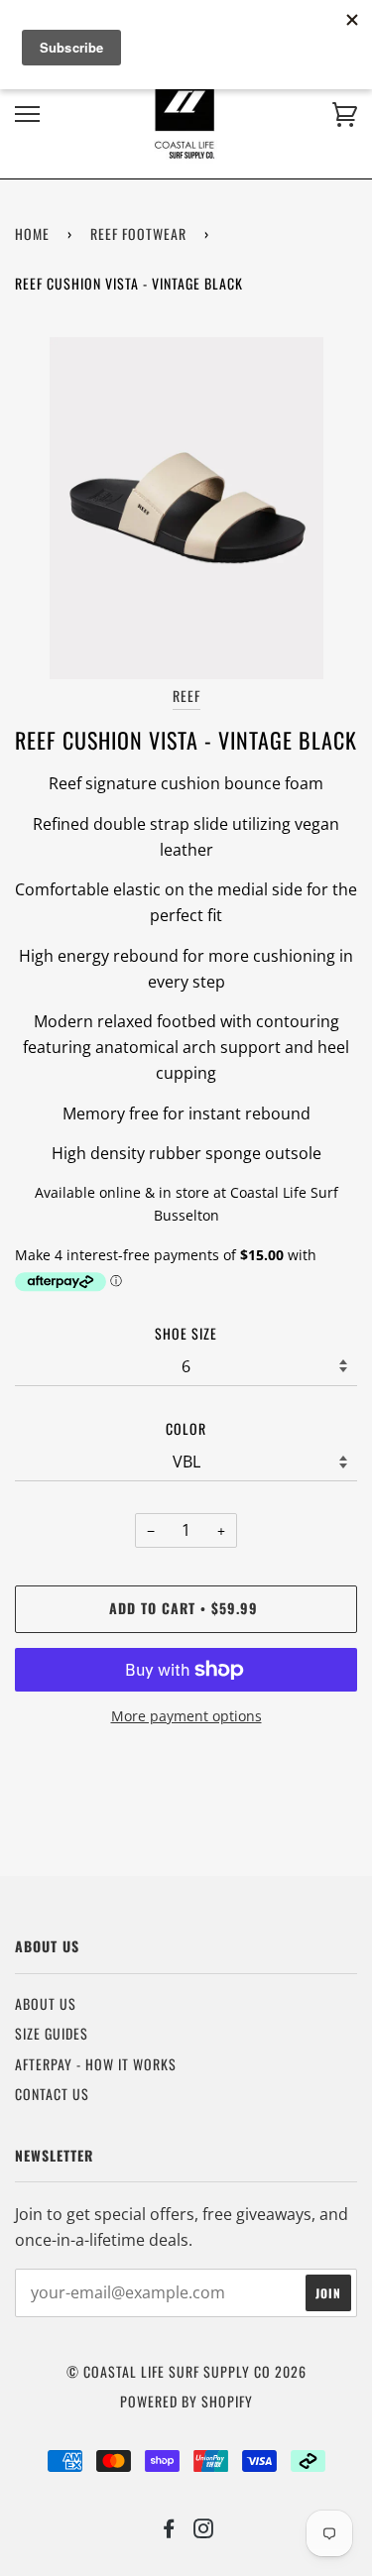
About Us (46, 2003)
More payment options (186, 1716)
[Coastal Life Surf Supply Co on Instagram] (204, 2530)
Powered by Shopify (186, 2401)
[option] (186, 508)
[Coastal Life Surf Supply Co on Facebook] (169, 2530)
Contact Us (52, 2094)
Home (32, 234)
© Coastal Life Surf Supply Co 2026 (186, 2371)
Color (186, 1428)
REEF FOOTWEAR (138, 234)
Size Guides (52, 2033)
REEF (186, 696)
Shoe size (186, 1333)
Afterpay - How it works (96, 2064)
